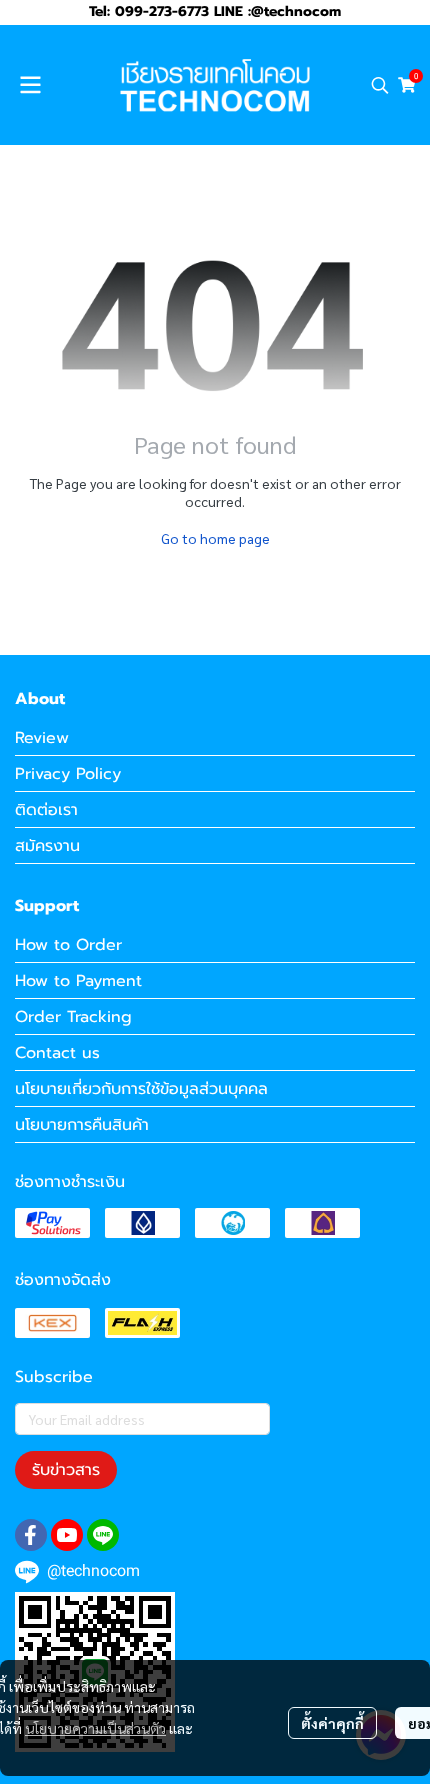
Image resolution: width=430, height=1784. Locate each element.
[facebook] (31, 1535)
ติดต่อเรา (46, 810)
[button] (380, 85)
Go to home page (215, 538)
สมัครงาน (47, 846)
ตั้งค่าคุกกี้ (332, 1723)
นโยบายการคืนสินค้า (82, 1125)
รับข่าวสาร (66, 1470)
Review (42, 738)
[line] (103, 1535)
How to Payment (78, 981)
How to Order (68, 945)
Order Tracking (73, 1017)
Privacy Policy (68, 774)
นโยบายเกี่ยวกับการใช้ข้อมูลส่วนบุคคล (141, 1089)
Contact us (57, 1053)
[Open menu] (30, 85)
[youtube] (67, 1535)
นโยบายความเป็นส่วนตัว (95, 1728)
